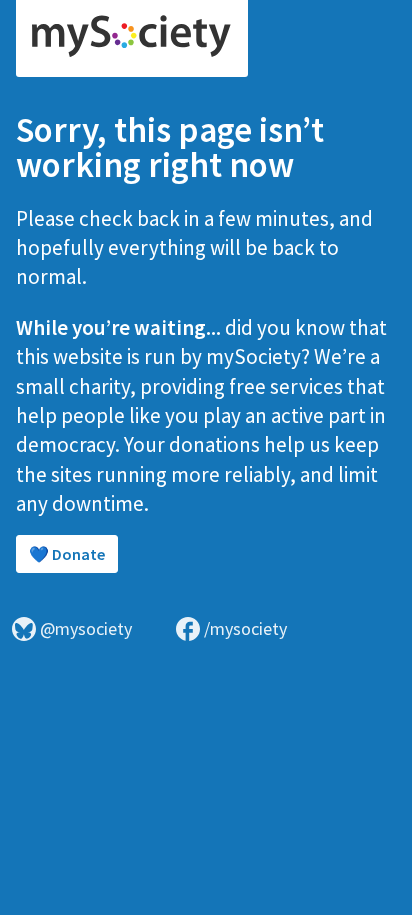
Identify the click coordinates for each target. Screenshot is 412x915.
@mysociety (86, 628)
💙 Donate (67, 554)
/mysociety (245, 628)
